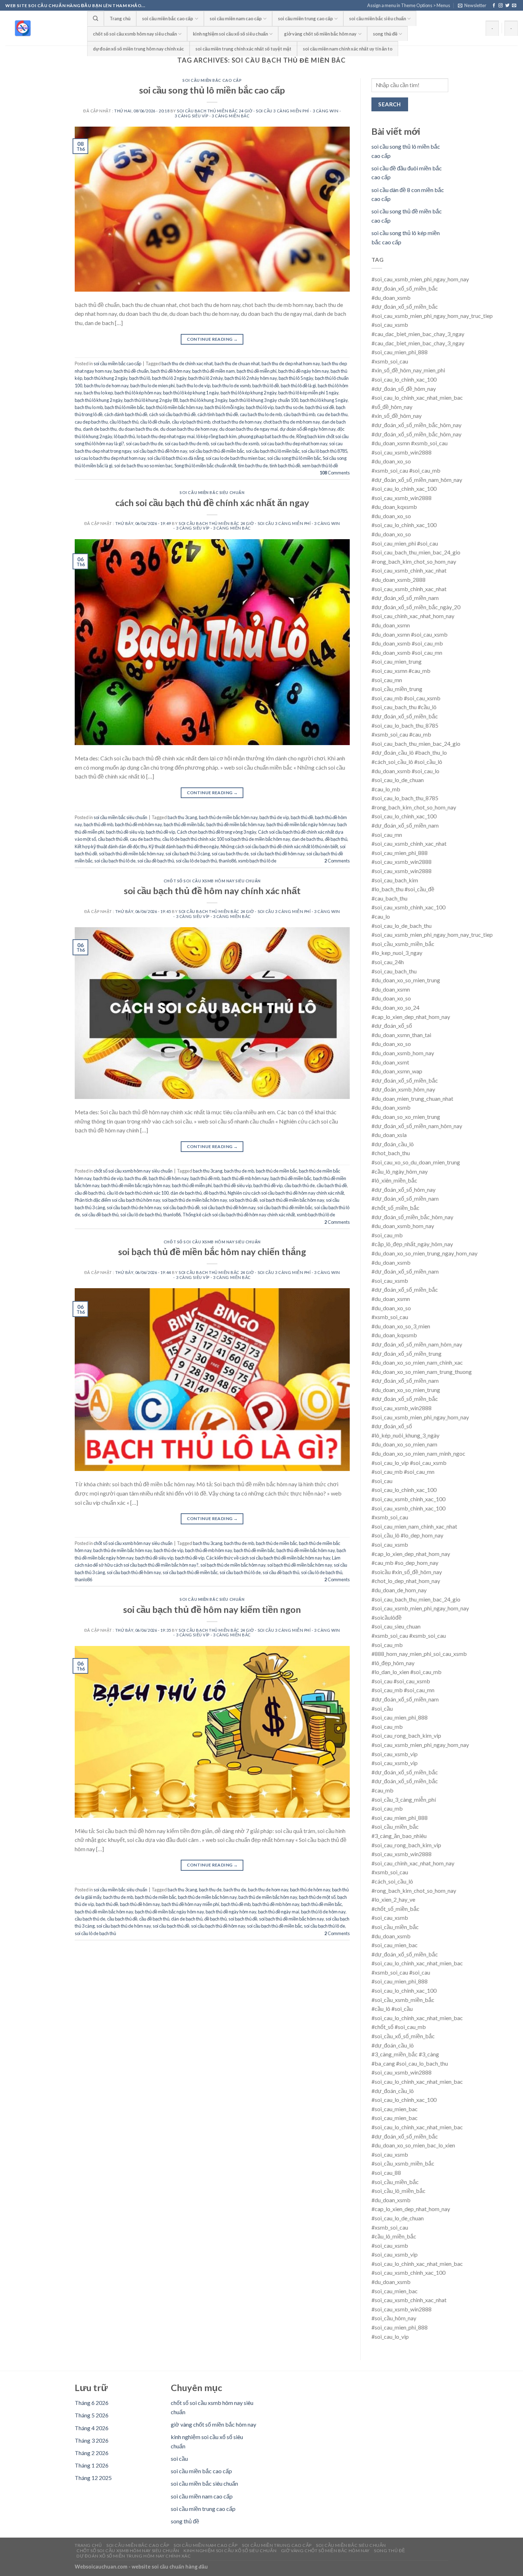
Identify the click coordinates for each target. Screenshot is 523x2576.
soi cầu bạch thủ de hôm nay (134, 1207)
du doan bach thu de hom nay (189, 429)
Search (390, 104)
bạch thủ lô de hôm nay (323, 1912)
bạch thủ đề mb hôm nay (138, 824)
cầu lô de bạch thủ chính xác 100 (138, 1193)
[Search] (96, 18)
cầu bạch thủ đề (113, 839)
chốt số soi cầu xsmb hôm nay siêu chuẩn (135, 34)
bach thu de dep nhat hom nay (291, 363)
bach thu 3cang (182, 817)
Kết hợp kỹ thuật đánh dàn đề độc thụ (111, 846)
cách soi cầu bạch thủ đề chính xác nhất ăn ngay (212, 503)
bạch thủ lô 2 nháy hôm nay (251, 378)
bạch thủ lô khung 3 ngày (204, 400)
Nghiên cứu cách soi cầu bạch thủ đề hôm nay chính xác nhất (286, 1193)
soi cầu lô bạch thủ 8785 (324, 451)
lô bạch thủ (124, 436)
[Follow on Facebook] (494, 6)
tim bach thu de (253, 466)
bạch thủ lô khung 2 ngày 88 (151, 400)
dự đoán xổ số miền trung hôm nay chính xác (138, 49)
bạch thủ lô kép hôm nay (138, 393)
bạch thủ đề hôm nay (170, 371)
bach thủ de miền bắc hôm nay (228, 817)
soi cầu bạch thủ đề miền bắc (216, 451)
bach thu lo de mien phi (152, 386)
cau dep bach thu (91, 422)
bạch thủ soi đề (320, 407)
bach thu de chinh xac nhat (187, 363)
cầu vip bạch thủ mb (191, 422)
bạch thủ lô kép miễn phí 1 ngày (308, 393)
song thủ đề (385, 34)
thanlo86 (228, 861)
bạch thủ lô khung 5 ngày (324, 400)
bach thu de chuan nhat (237, 363)
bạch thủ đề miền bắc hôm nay (236, 824)
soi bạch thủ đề (243, 1200)
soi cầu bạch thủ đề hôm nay (160, 451)
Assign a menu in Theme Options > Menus (409, 5)
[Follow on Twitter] (507, 6)
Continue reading (212, 339)
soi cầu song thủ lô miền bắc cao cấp (212, 90)
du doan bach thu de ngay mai (249, 429)
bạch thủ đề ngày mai (279, 1912)
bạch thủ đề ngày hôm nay (303, 371)
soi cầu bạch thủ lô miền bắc (273, 451)
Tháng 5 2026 (92, 2415)
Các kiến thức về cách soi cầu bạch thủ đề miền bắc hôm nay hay (268, 1558)
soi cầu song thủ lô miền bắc (294, 458)
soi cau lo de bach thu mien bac (236, 458)
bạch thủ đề (302, 817)
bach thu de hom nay (268, 1890)
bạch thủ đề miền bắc (184, 824)
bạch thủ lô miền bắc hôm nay (174, 407)
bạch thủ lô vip (260, 407)
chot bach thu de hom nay (237, 422)
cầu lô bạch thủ (124, 422)
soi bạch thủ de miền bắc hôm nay (194, 1200)
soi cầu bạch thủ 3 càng (188, 854)
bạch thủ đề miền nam (213, 371)
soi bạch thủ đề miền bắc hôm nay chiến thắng (212, 1252)
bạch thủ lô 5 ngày (296, 378)
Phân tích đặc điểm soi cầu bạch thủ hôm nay (117, 1200)
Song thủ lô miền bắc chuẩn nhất (205, 466)
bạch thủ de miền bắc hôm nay (207, 1897)
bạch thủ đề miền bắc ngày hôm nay (301, 824)
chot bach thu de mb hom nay (292, 422)
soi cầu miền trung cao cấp (305, 18)
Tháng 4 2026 (92, 2428)
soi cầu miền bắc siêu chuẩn (377, 18)
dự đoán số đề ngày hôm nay (308, 429)
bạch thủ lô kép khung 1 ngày (191, 393)
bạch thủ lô (140, 378)
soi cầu (179, 2458)
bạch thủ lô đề (266, 386)
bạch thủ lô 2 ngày (169, 378)
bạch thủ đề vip (160, 832)
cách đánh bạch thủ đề (126, 414)
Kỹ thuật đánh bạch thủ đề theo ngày (184, 846)
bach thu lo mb (89, 407)
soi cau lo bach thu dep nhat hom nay (110, 458)
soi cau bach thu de (144, 444)
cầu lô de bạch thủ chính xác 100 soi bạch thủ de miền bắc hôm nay (226, 839)
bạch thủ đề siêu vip (125, 832)
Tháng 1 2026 (92, 2465)
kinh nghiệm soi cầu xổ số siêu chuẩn (230, 34)
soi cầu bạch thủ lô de (115, 861)
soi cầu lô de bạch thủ (196, 861)
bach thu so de (289, 407)
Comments (335, 473)
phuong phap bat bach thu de (266, 436)
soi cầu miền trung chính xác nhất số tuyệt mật (243, 49)
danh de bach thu (100, 429)
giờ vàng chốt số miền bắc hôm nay (320, 34)
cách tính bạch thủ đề (218, 414)
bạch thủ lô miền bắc (124, 407)
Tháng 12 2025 (93, 2478)
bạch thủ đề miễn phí (257, 371)
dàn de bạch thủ (186, 1193)
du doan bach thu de (138, 429)
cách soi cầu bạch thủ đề (172, 414)
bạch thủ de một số (317, 1897)
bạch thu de (210, 1890)
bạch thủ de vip (274, 817)
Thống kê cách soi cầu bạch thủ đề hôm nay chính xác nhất (239, 1215)
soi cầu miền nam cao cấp (236, 18)
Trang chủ (120, 18)
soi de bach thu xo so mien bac (143, 466)
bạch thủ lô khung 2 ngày (99, 400)
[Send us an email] (514, 6)
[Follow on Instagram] (501, 6)
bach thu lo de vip (193, 386)
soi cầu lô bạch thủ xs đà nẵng (176, 458)
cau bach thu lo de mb (261, 414)
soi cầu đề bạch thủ (156, 861)
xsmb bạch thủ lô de (257, 861)
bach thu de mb (239, 1171)
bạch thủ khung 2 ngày (106, 378)
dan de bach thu (307, 839)
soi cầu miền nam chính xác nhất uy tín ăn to (348, 49)
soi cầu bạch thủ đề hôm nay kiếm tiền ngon (212, 1609)
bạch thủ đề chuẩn (131, 371)
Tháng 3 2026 (92, 2440)
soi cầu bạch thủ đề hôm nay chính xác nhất (212, 891)
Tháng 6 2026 (92, 2403)
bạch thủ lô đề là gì (298, 386)
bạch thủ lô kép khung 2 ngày (249, 393)
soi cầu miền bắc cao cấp (168, 18)
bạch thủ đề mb (98, 824)
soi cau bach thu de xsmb (235, 444)
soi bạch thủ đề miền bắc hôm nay (131, 854)
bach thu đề (136, 1178)
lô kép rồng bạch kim (216, 436)
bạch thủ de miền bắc (276, 1171)
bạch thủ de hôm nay (310, 1890)
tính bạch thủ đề (285, 466)
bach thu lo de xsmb (231, 386)
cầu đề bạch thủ (90, 1193)
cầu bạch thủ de (300, 1185)
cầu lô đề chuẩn (155, 422)
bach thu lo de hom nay (106, 386)
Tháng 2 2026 (92, 2453)
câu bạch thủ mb (299, 414)
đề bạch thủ (336, 839)
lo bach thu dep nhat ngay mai (166, 436)
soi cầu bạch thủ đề (181, 1207)
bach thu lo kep (98, 393)
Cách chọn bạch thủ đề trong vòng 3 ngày (216, 832)
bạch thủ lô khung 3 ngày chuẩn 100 (264, 400)
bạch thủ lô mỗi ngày (224, 407)
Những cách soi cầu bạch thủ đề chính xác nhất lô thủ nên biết (279, 846)
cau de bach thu (332, 414)
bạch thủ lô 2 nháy (205, 378)
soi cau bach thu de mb (187, 444)
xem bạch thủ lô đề (320, 466)
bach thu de (235, 1890)
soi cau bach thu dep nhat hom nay (294, 444)
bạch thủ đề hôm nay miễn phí (190, 1904)
